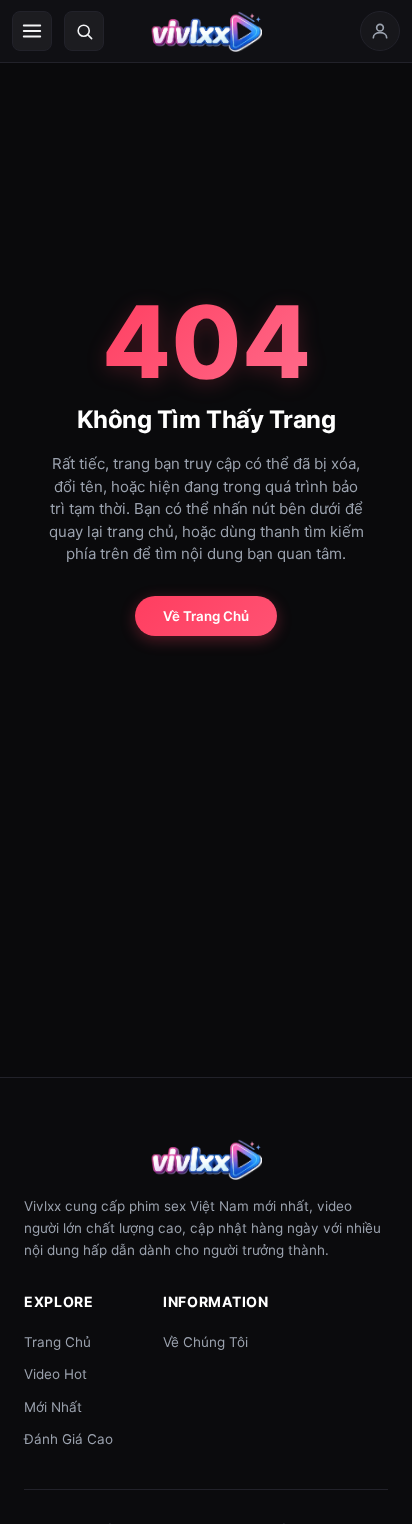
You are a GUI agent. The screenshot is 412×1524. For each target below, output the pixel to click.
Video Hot (55, 1374)
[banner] (206, 31)
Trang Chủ (57, 1342)
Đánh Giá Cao (68, 1439)
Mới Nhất (53, 1407)
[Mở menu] (32, 31)
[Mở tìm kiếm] (84, 31)
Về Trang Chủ (206, 616)
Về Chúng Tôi (205, 1342)
